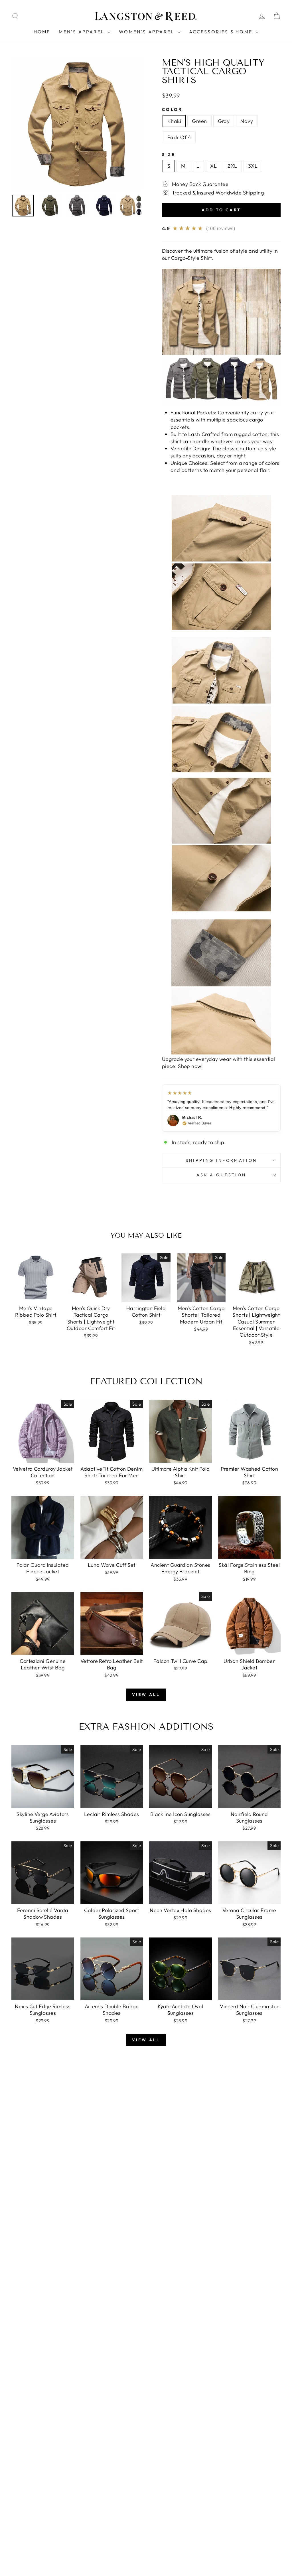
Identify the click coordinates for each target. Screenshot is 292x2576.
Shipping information (221, 1160)
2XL (232, 166)
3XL (253, 166)
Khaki (174, 121)
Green (199, 121)
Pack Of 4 (179, 137)
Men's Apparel (82, 32)
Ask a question (221, 1175)
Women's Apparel (147, 32)
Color (172, 110)
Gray (224, 121)
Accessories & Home (222, 32)
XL (213, 166)
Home (42, 32)
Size (169, 155)
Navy (247, 121)
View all (146, 1695)
